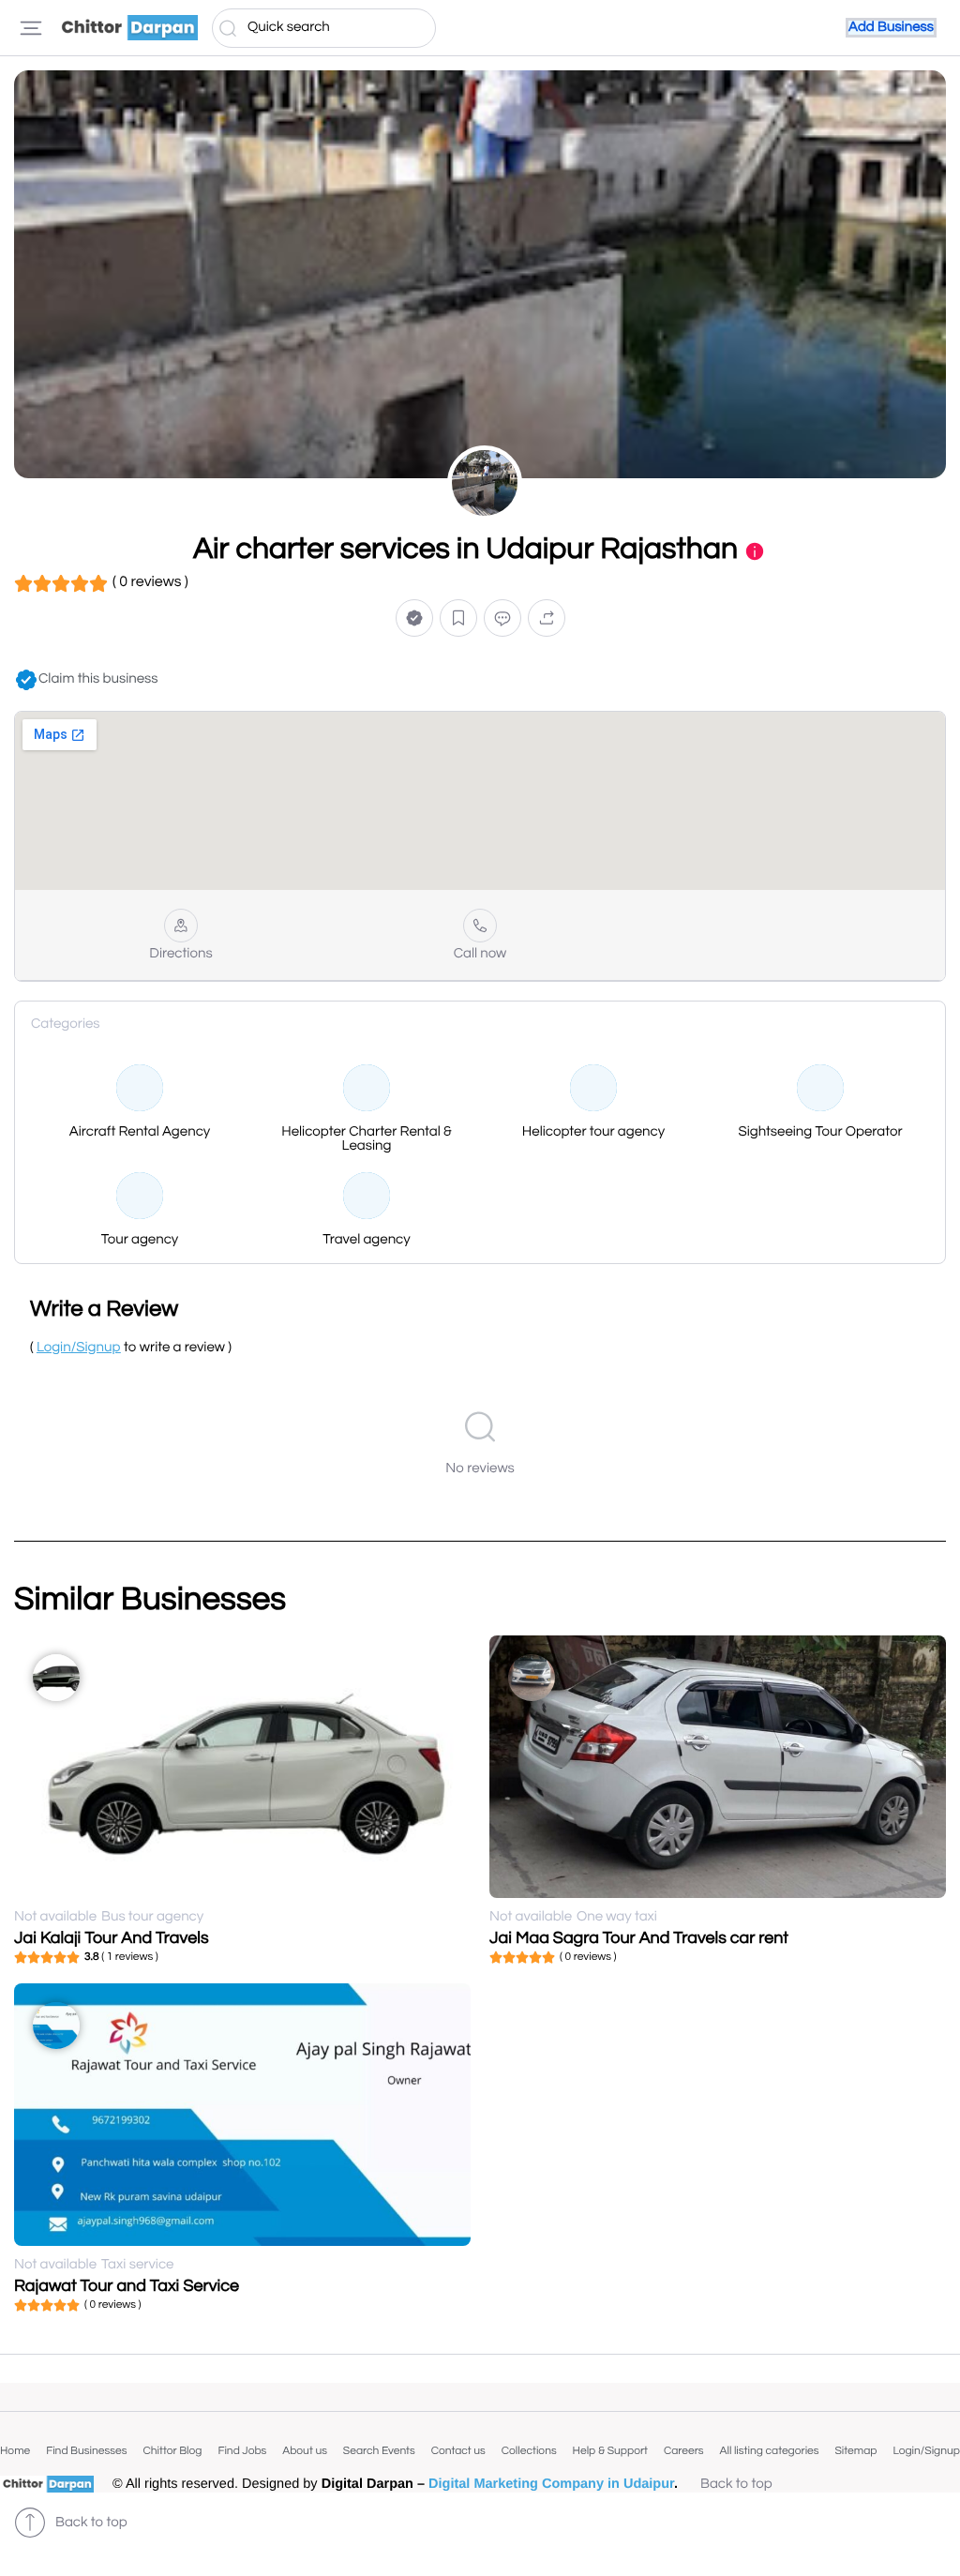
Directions (180, 954)
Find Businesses (86, 2451)
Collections (529, 2451)
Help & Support (610, 2451)
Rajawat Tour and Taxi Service (127, 2286)
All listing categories (769, 2451)
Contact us (458, 2451)
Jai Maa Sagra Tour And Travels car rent (639, 1938)
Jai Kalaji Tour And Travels (112, 1938)
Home (15, 2451)
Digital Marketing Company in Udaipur (551, 2484)
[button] (414, 618)
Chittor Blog (172, 2451)
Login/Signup (926, 2451)
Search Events (379, 2451)
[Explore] (31, 28)
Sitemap (855, 2451)
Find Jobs (242, 2451)
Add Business (891, 28)
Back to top (736, 2485)
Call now (480, 954)
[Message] (502, 618)
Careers (684, 2451)
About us (305, 2451)
